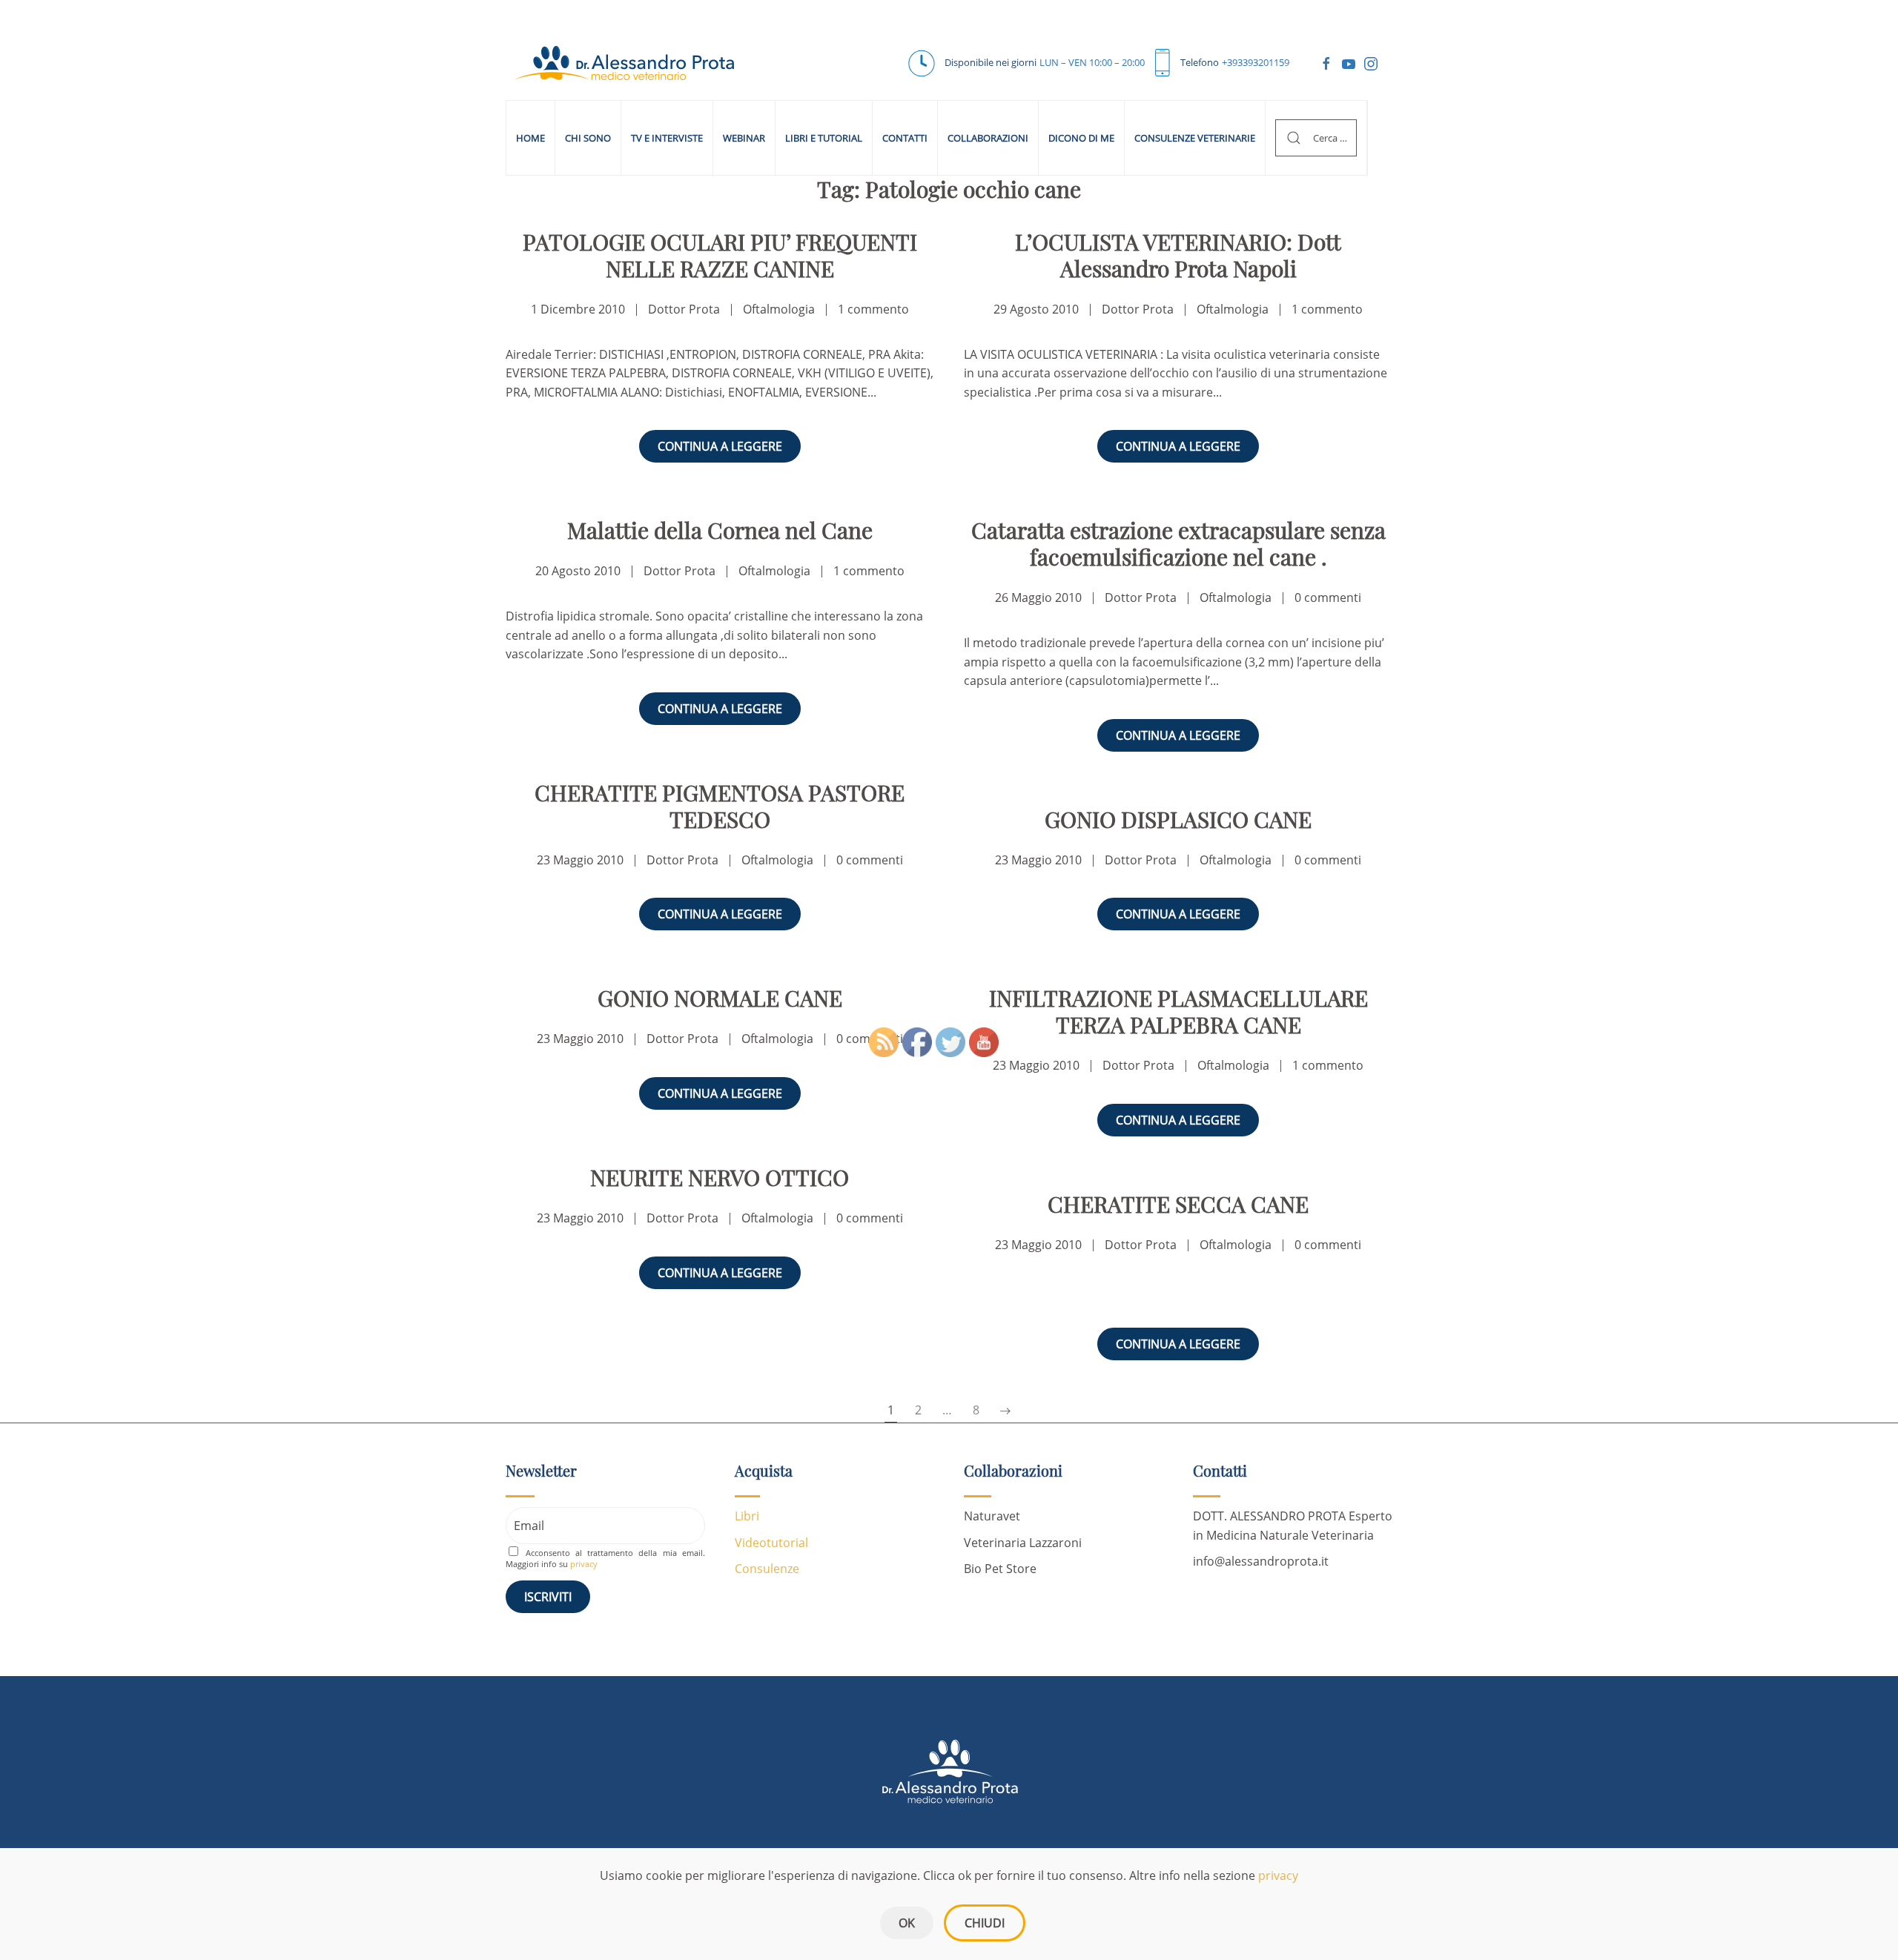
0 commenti (1328, 597)
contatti (905, 138)
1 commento (873, 309)
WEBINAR (744, 138)
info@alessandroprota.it (1261, 1561)
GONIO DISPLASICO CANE (1178, 819)
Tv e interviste (667, 138)
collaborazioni (988, 138)
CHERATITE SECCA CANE (1178, 1204)
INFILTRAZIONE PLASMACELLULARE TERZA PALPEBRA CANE (1178, 1011)
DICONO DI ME (1081, 138)
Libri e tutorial (824, 138)
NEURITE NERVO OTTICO (720, 1177)
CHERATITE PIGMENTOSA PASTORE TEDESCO (720, 806)
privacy (1278, 1875)
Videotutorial (771, 1543)
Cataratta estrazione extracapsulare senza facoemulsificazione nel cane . (1178, 543)
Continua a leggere (720, 446)
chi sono (588, 138)
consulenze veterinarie (1195, 138)
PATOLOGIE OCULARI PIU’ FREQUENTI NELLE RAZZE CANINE (720, 255)
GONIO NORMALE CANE (720, 998)
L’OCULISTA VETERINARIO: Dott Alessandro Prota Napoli (1178, 255)
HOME (530, 138)
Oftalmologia (779, 309)
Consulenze (767, 1569)
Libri (747, 1516)
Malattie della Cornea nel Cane (720, 530)
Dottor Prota (684, 309)
